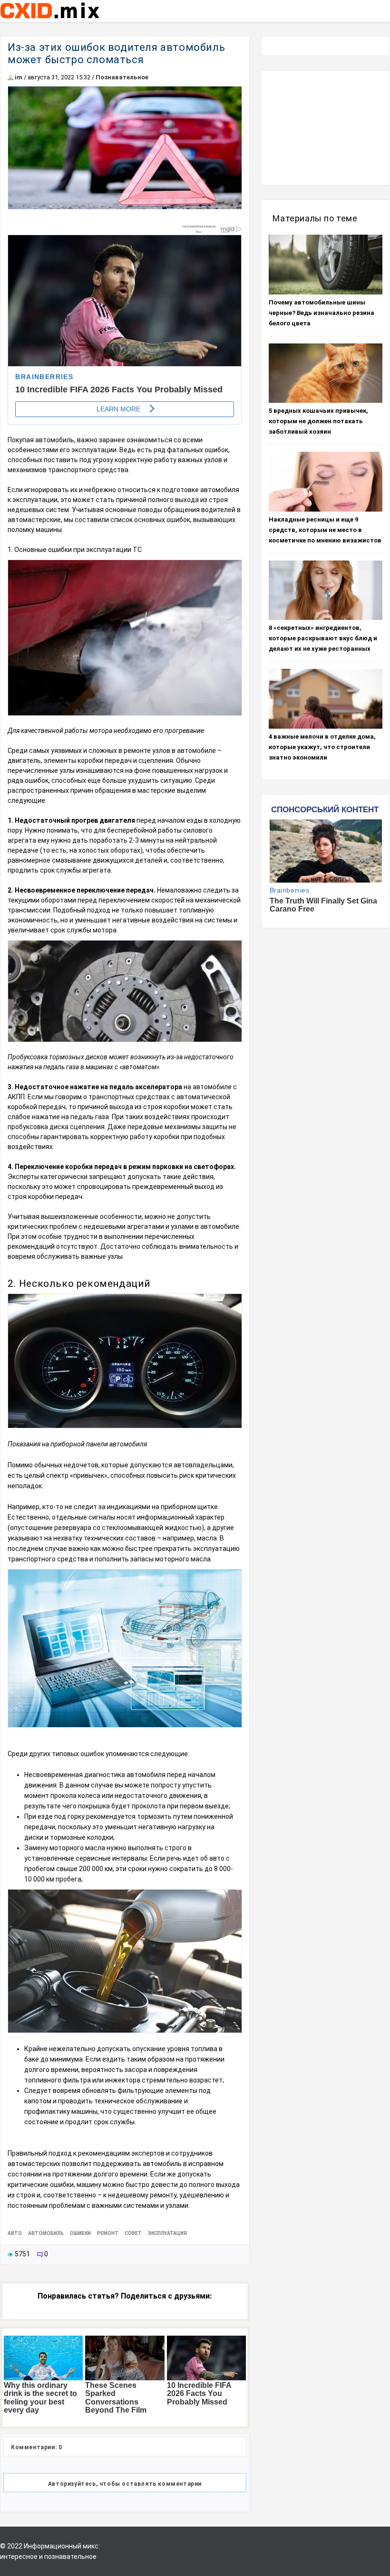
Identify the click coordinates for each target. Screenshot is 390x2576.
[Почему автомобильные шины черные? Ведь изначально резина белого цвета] (326, 265)
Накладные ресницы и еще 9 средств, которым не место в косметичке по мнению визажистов (325, 530)
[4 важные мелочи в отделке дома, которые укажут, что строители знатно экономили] (326, 699)
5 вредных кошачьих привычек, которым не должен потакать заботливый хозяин (318, 421)
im (19, 77)
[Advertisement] (326, 128)
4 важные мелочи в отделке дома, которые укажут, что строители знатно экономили (322, 747)
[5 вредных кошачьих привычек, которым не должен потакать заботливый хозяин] (326, 373)
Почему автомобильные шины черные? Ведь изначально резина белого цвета (322, 313)
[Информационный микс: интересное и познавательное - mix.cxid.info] (50, 19)
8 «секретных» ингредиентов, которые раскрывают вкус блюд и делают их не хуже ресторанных (323, 638)
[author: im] (10, 77)
